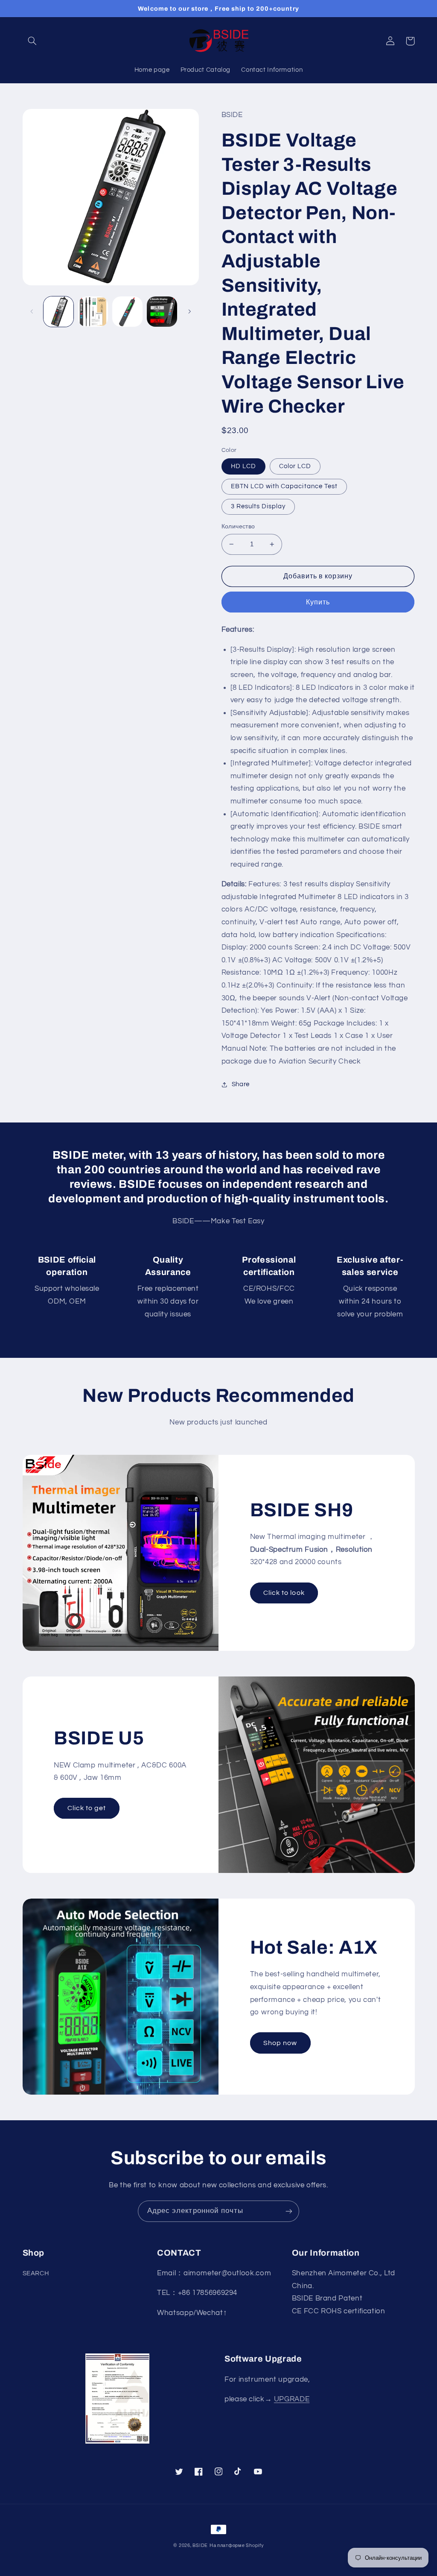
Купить (318, 602)
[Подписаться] (289, 2211)
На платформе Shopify (237, 2545)
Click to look (284, 1593)
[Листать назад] (32, 312)
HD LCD (243, 466)
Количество (238, 527)
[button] (32, 41)
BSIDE (200, 2545)
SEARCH (36, 2273)
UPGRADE (292, 2399)
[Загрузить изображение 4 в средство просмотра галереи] (162, 311)
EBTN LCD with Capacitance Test (284, 486)
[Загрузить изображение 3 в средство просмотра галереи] (127, 311)
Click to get (87, 1808)
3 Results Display (258, 506)
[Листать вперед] (189, 312)
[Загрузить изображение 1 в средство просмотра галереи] (58, 311)
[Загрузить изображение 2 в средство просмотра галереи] (93, 311)
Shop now (280, 2043)
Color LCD (295, 466)
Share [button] (241, 1084)
